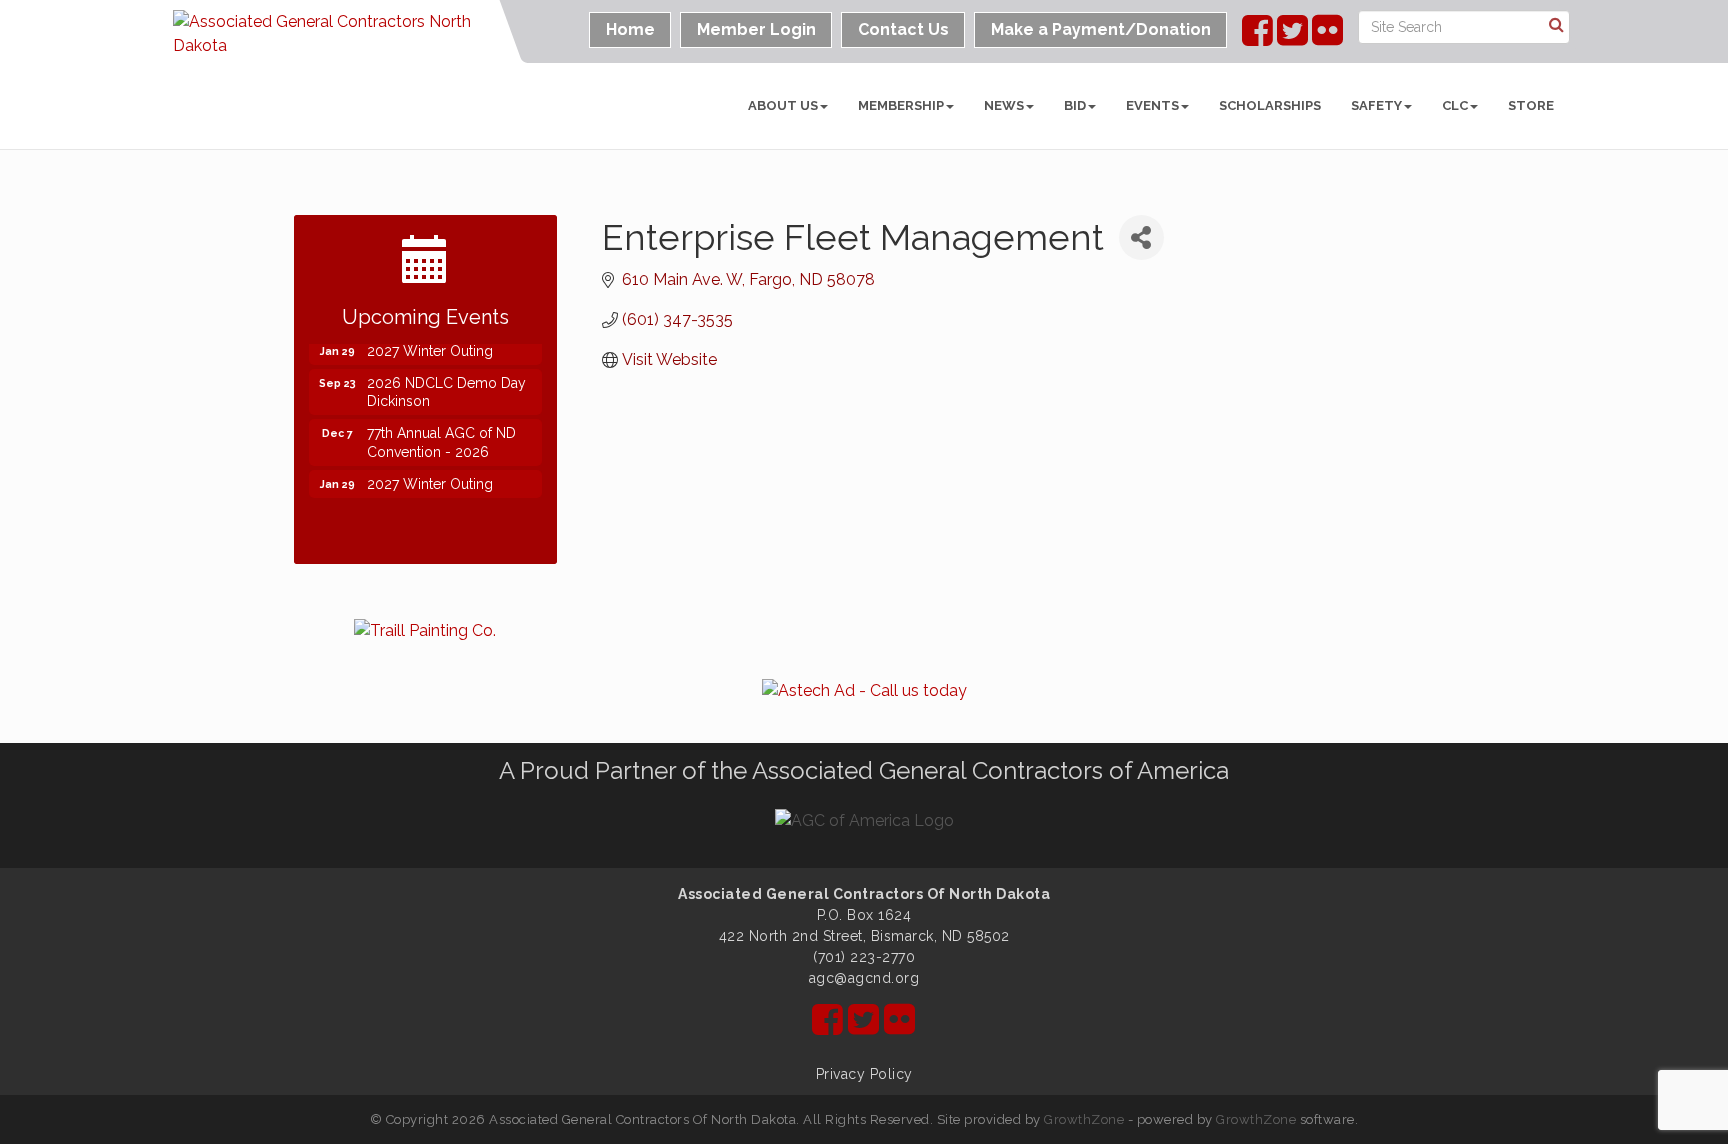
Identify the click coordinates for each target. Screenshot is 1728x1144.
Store (1531, 105)
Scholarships (1270, 105)
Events (1152, 105)
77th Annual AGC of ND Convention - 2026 (441, 439)
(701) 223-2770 (864, 957)
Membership (901, 105)
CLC (1455, 105)
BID (1075, 105)
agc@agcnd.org (864, 978)
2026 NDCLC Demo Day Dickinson (446, 389)
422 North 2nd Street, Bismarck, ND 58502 (864, 936)
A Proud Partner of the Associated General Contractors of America (864, 770)
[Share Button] (1141, 237)
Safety (1376, 105)
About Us (783, 105)
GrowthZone (1084, 1119)
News (1004, 105)
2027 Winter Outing (430, 348)
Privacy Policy (864, 1074)
